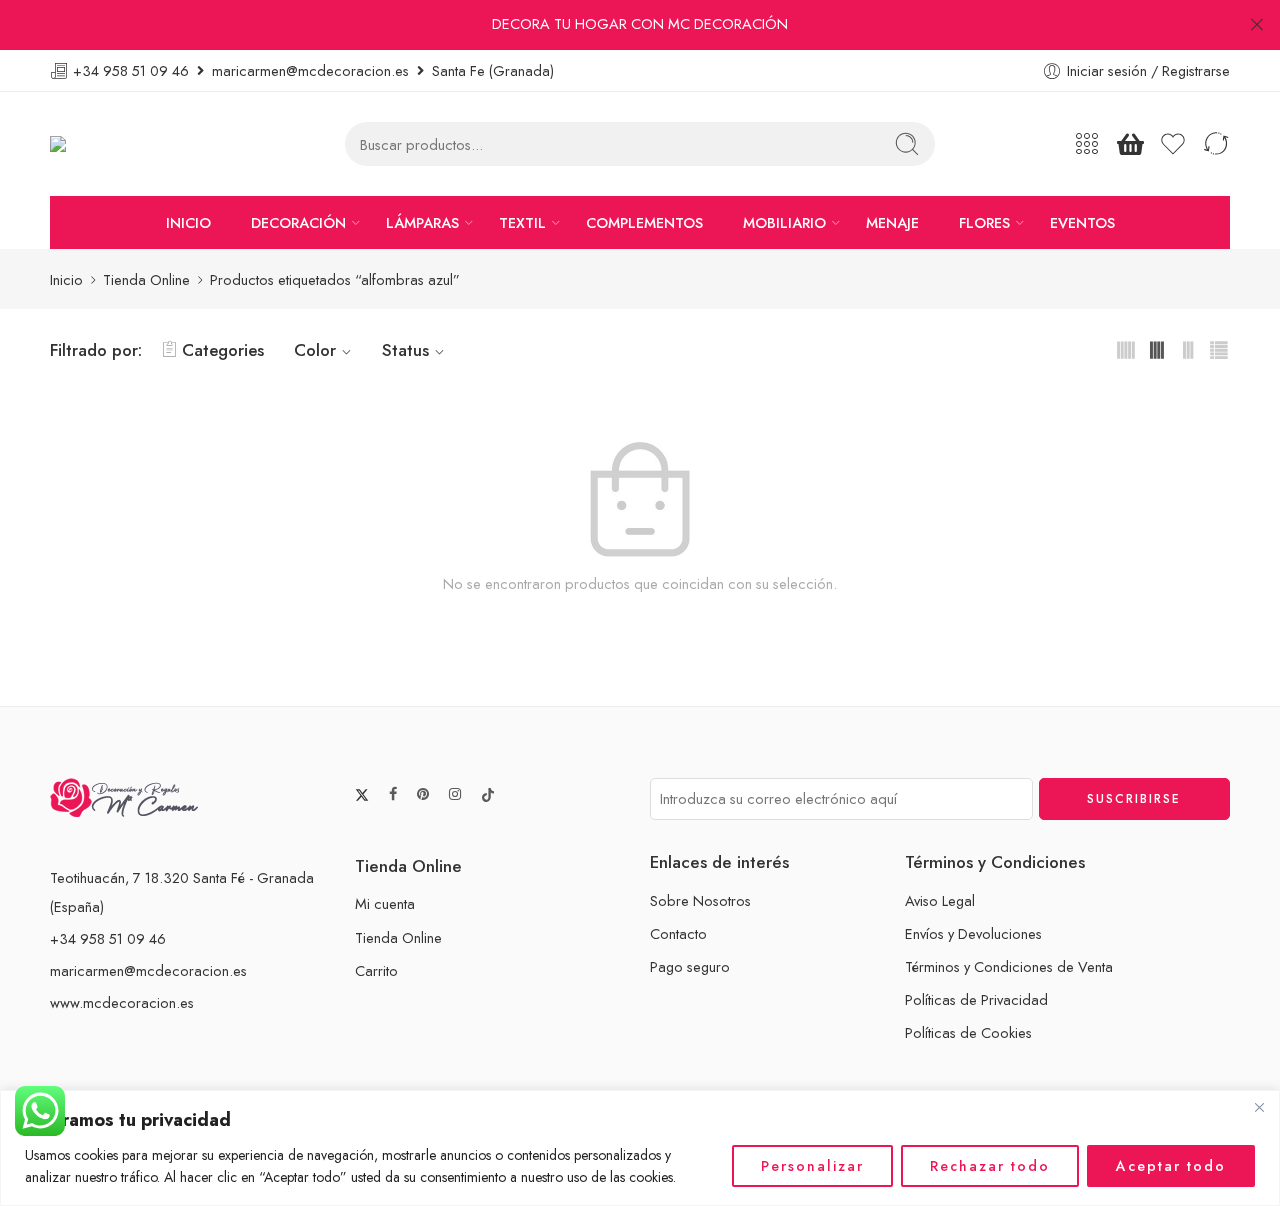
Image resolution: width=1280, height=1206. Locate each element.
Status (405, 350)
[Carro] (1130, 144)
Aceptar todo (1171, 1166)
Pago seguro (690, 966)
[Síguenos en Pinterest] (423, 794)
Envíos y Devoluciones (973, 933)
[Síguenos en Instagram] (455, 794)
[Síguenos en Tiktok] (488, 795)
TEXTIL (522, 222)
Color (315, 350)
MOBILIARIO (784, 222)
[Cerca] (1259, 1107)
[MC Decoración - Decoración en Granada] (108, 144)
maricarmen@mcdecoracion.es (148, 970)
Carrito (376, 970)
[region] (640, 1148)
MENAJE (892, 222)
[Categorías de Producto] (1087, 144)
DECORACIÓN (298, 222)
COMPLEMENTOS (644, 222)
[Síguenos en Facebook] (393, 794)
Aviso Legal (940, 900)
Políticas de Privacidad (976, 999)
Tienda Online (146, 279)
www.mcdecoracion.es (122, 1002)
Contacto (678, 933)
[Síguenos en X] (362, 795)
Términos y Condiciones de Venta (1009, 966)
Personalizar (812, 1166)
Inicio (66, 279)
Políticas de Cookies (968, 1032)
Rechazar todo (990, 1166)
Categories (223, 350)
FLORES (984, 222)
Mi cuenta (385, 903)
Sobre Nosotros (700, 900)
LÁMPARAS (422, 222)
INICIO (188, 222)
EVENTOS (1082, 222)
